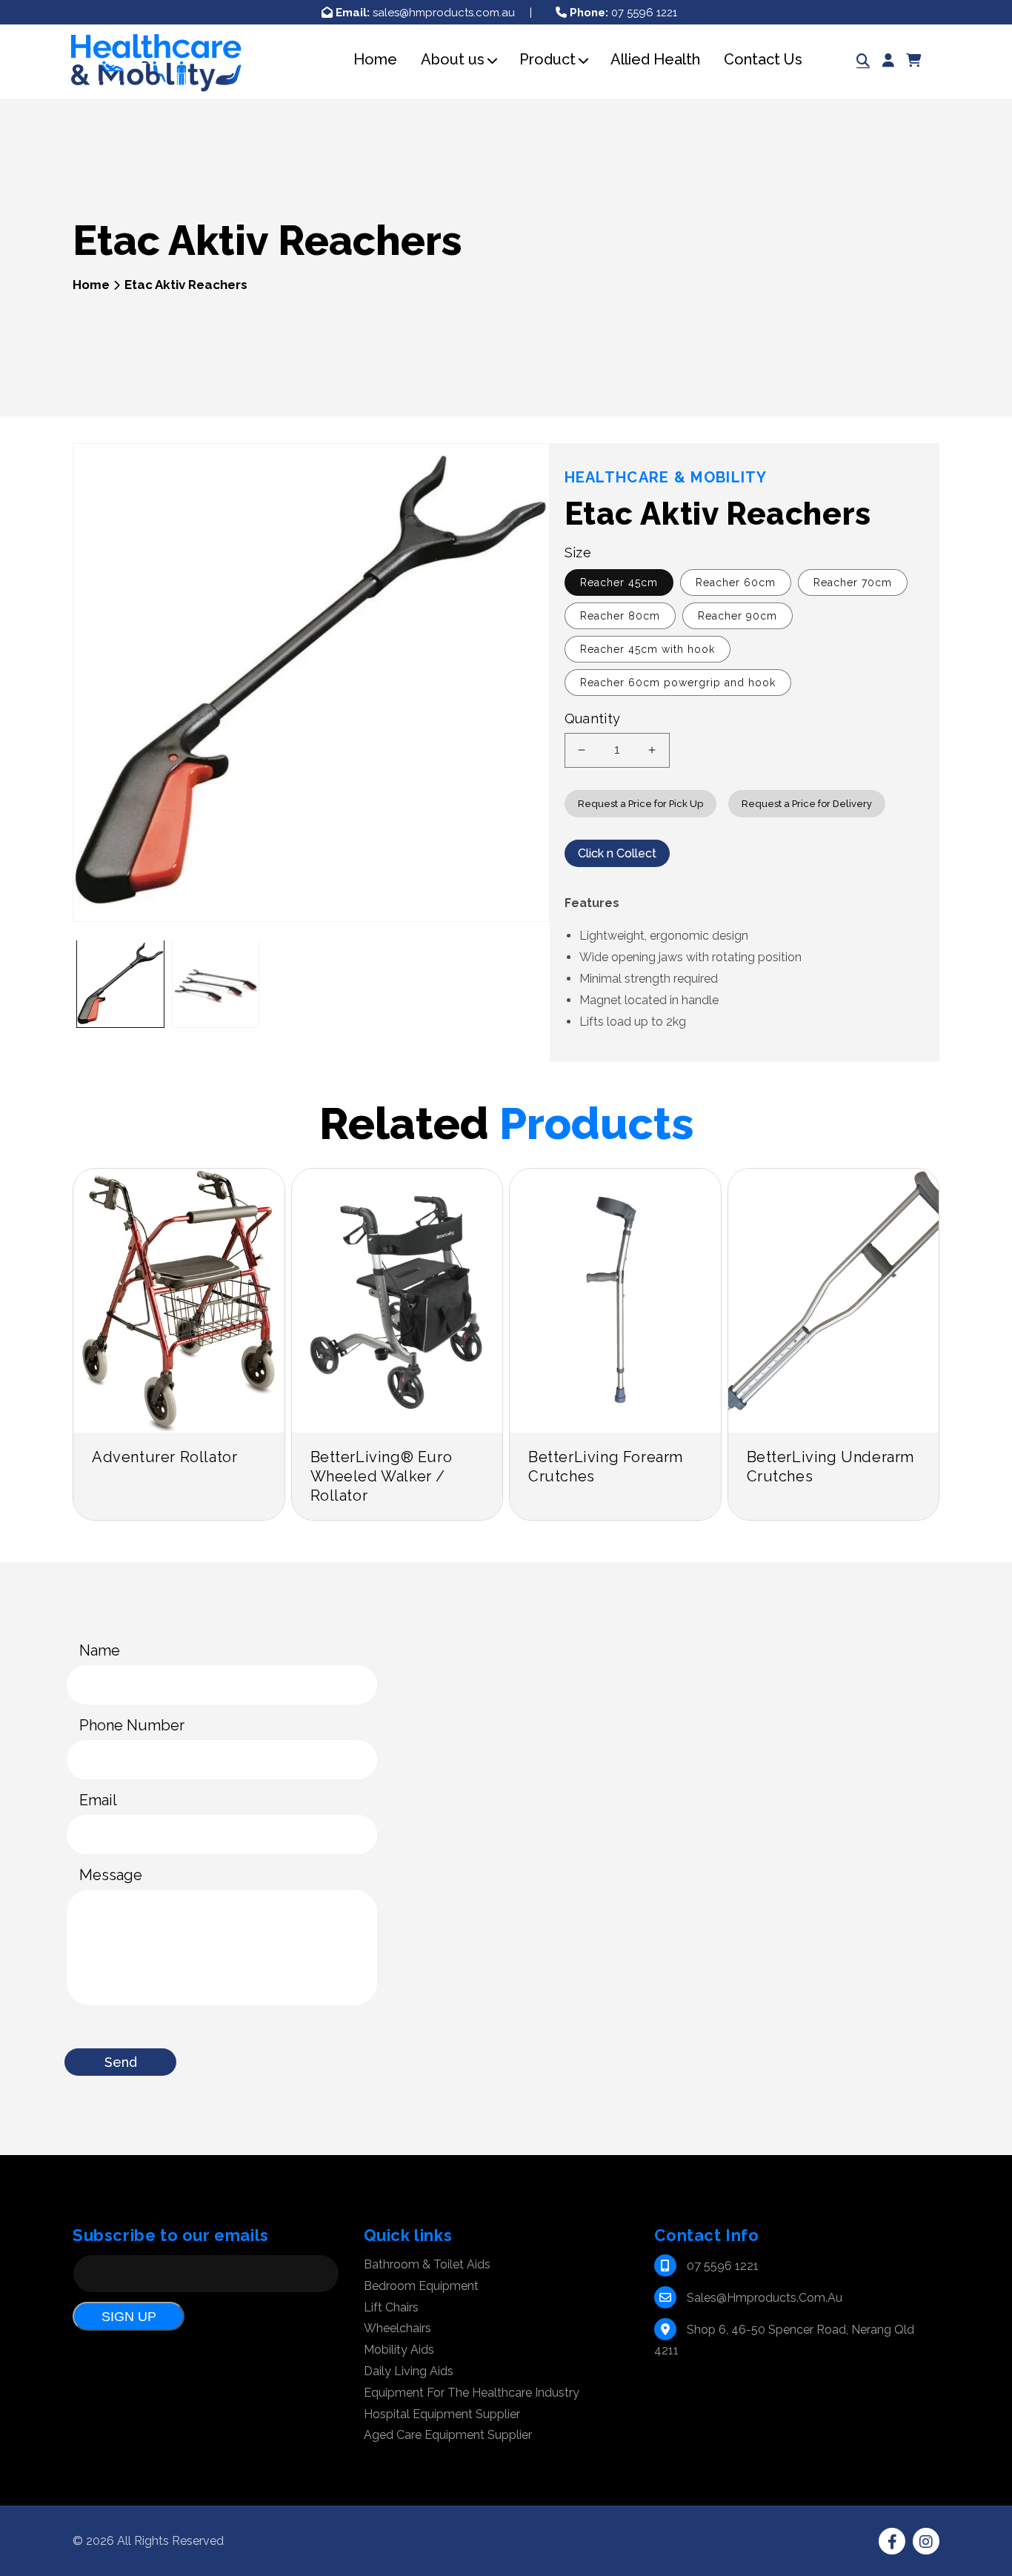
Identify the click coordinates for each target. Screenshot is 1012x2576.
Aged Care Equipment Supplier (448, 2435)
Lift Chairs (391, 2307)
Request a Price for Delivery (807, 804)
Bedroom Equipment (421, 2286)
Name (100, 1650)
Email (98, 1800)
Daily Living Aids (409, 2371)
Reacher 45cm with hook (648, 649)
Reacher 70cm (853, 582)
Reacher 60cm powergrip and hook (678, 683)
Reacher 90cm (738, 616)
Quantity (593, 718)
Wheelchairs (397, 2328)
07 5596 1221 (623, 13)
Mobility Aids (399, 2350)
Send (121, 2062)
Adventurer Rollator (164, 1457)
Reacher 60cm (736, 582)
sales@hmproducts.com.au (425, 13)
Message (111, 1875)
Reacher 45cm (619, 582)
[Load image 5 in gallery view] (216, 984)
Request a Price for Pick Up (640, 804)
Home (91, 285)
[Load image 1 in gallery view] (120, 984)
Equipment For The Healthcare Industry (472, 2393)
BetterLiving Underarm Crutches (831, 1467)
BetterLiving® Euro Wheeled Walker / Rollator (382, 1476)
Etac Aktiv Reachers (186, 285)
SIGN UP (129, 2317)
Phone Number (132, 1725)
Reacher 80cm (620, 616)
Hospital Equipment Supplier (442, 2414)
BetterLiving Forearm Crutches (606, 1467)
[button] (453, 60)
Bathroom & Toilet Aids (427, 2264)
